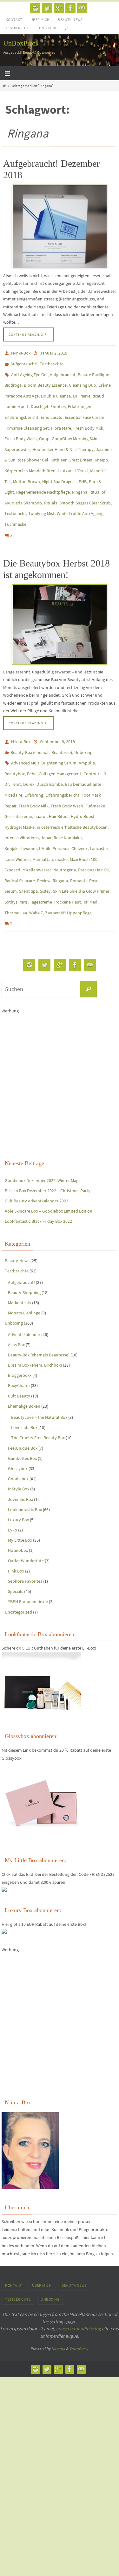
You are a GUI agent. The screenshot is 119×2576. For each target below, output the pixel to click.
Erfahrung (34, 760)
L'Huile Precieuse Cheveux (63, 806)
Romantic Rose (84, 834)
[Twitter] (47, 8)
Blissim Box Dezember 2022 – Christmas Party (48, 1137)
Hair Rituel (59, 779)
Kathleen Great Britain (71, 445)
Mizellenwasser (37, 825)
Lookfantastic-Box (25, 1455)
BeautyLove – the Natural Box (39, 1363)
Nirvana (58, 2295)
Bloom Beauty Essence (45, 380)
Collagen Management (60, 742)
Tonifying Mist (41, 491)
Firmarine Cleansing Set (27, 417)
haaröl (40, 779)
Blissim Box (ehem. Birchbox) (35, 1311)
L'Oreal (82, 454)
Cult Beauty (19, 1342)
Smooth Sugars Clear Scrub (85, 482)
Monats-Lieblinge (24, 1259)
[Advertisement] (60, 1023)
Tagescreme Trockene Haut (55, 853)
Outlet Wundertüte (26, 1507)
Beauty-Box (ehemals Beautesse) (41, 723)
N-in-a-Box (21, 353)
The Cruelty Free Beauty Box (38, 1384)
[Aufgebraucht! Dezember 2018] (60, 226)
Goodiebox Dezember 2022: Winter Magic (43, 1126)
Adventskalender (24, 1280)
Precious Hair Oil (93, 825)
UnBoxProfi (20, 43)
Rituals (51, 482)
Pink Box (16, 1517)
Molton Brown (26, 463)
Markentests (20, 1249)
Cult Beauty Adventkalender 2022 (36, 1147)
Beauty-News (70, 20)
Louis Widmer (17, 816)
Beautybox (15, 742)
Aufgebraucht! (24, 362)
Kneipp (101, 445)
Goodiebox (18, 1425)
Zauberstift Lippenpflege (68, 862)
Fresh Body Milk (88, 417)
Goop (44, 426)
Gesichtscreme (18, 779)
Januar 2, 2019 (54, 353)
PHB (83, 463)
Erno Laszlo (52, 408)
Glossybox (18, 1415)
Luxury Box (18, 1466)
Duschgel (40, 399)
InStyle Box (19, 1435)
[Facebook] (70, 8)
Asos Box (16, 1291)
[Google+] (59, 8)
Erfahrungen (80, 399)
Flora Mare (61, 417)
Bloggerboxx (20, 1321)
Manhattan (43, 816)
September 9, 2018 (57, 714)
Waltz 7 (36, 862)
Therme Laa (16, 862)
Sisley (45, 843)
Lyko (13, 1476)
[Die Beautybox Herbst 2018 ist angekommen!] (60, 597)
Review (44, 834)
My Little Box (20, 1486)
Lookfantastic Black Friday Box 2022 (38, 1167)
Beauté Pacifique (93, 371)
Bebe (32, 742)
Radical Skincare (20, 834)
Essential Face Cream (85, 408)
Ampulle (87, 733)
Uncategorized (18, 1558)
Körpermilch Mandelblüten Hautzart (39, 454)
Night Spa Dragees (59, 463)
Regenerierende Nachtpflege (43, 473)
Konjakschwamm (21, 806)
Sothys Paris (16, 853)
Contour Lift (95, 742)
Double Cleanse (56, 390)
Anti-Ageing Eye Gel (29, 371)
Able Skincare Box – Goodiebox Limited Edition (49, 1157)
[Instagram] (35, 8)
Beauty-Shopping (24, 1238)
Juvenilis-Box (20, 1445)
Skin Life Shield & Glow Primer (81, 843)
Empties (58, 399)
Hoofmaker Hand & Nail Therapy (63, 436)
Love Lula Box (24, 1374)
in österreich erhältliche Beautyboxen (72, 788)
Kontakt (14, 20)
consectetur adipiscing (79, 2275)
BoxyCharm (19, 1332)
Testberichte (18, 28)
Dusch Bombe (50, 751)
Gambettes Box (22, 1404)
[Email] (82, 8)
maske (61, 816)
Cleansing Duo (83, 380)
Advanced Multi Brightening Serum (44, 733)
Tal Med (90, 853)
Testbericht (15, 491)
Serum (11, 843)
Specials (16, 1538)
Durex (29, 751)
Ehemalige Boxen (24, 1352)
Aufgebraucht (63, 371)
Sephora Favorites (25, 1527)
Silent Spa (28, 843)
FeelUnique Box (23, 1394)
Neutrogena (65, 825)
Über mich (40, 20)
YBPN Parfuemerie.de (28, 1548)
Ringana (80, 473)
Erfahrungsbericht (21, 408)
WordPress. (79, 2295)
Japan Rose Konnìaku (61, 797)
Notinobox (18, 1496)
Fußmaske (95, 770)
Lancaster (99, 806)
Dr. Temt (13, 751)
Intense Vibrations (22, 797)
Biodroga (13, 380)
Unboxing (48, 28)
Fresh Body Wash (21, 426)
